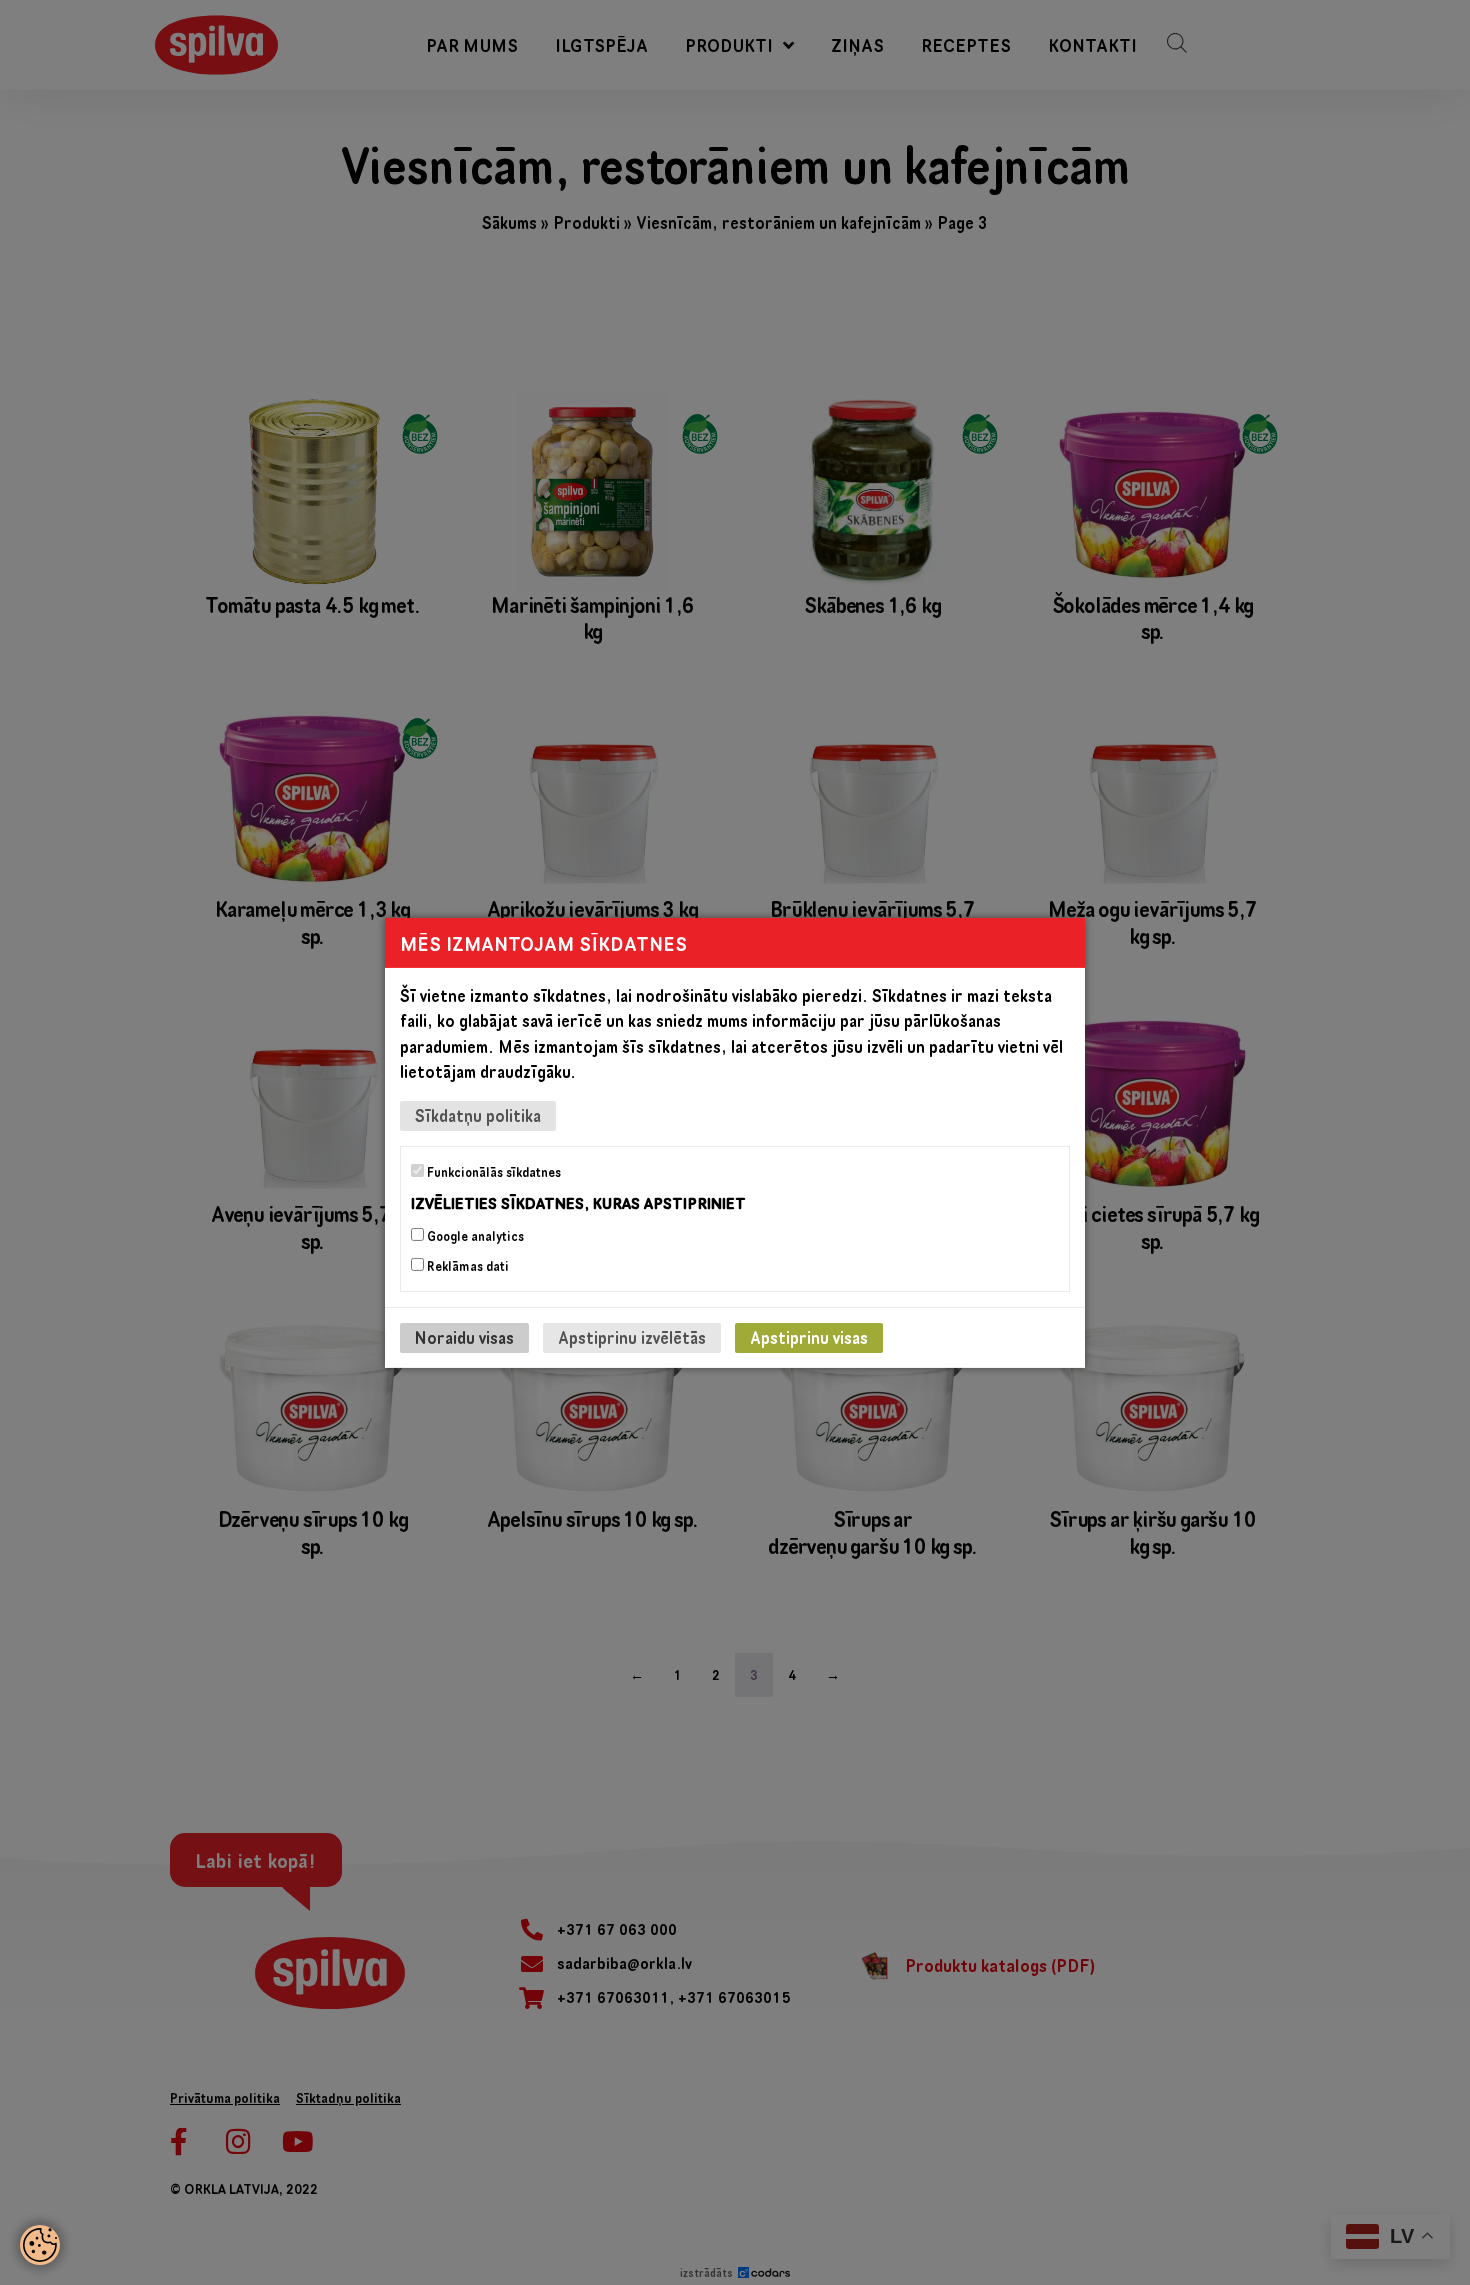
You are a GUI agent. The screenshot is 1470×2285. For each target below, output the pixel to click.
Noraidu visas (464, 1337)
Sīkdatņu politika (478, 1114)
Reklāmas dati (466, 1266)
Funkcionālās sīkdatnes (492, 1171)
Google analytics (474, 1236)
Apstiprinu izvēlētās (632, 1337)
